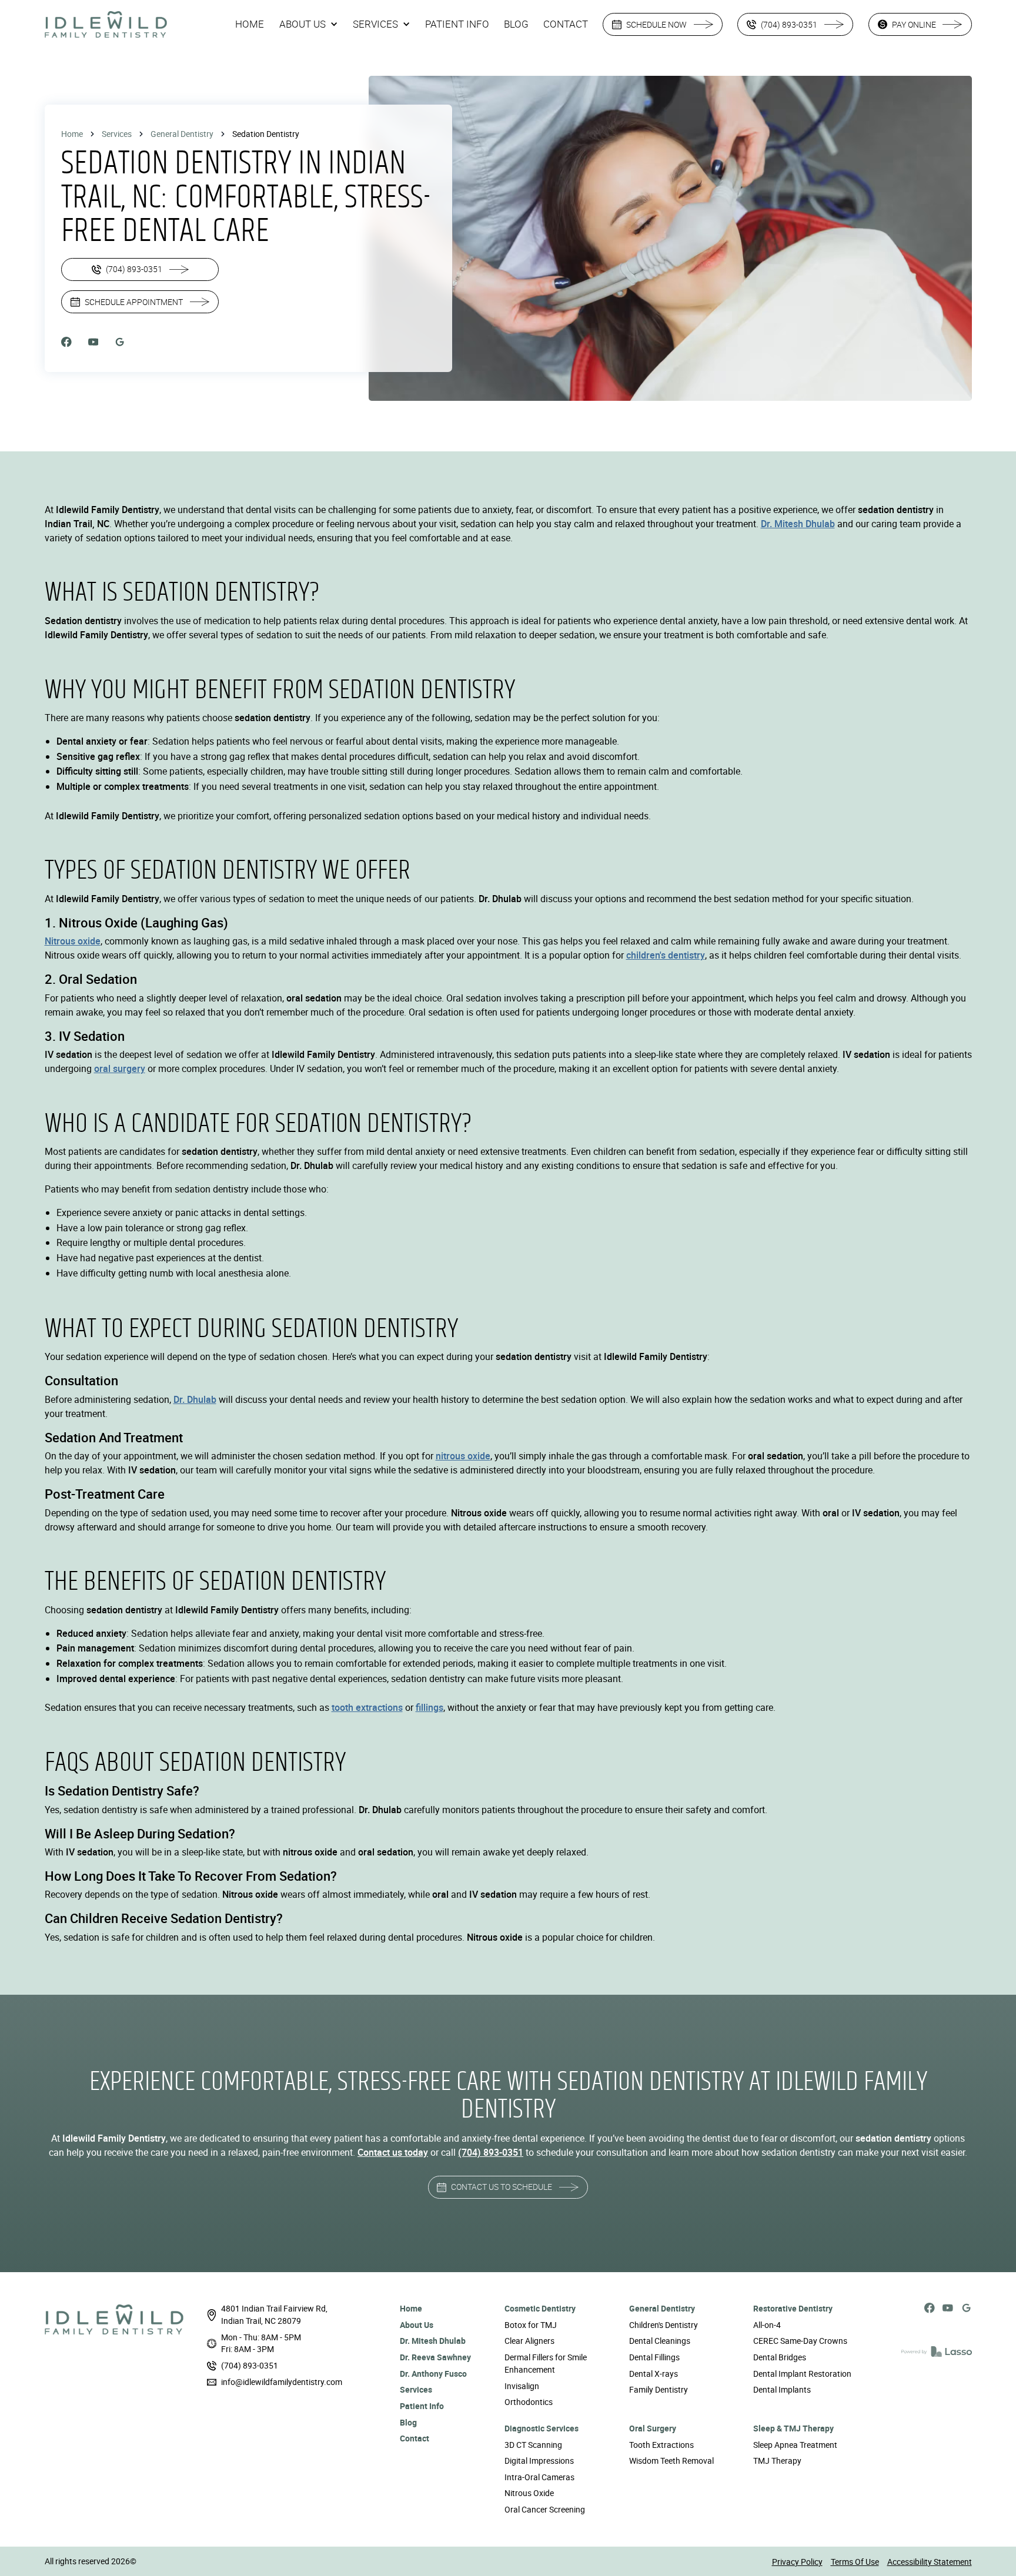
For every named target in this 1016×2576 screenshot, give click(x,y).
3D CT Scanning (533, 2445)
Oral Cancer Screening (545, 2509)
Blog (408, 2422)
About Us (417, 2325)
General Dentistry (182, 134)
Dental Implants (782, 2389)
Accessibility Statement (930, 2562)
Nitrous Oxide (529, 2493)
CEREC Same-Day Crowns (800, 2341)
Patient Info (422, 2406)
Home (72, 134)
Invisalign (522, 2386)
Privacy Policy (797, 2562)
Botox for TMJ (531, 2325)
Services (117, 134)
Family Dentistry (659, 2389)
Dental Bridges (780, 2357)
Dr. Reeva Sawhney (435, 2357)
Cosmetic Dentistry (540, 2308)
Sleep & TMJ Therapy (793, 2428)
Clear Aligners (529, 2341)
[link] (106, 25)
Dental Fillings (654, 2357)
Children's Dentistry (664, 2325)
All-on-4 (767, 2325)
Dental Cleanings (660, 2341)
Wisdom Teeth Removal (671, 2461)
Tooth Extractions (661, 2445)
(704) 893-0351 (250, 2365)
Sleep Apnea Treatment (795, 2445)
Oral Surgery (653, 2428)
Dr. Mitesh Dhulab (433, 2341)
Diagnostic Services (542, 2428)
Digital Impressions (539, 2461)
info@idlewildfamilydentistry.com (282, 2382)
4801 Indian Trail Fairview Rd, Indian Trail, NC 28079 (274, 2314)
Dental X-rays (654, 2374)
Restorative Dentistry (793, 2308)
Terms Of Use (855, 2562)
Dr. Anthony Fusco (433, 2374)
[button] (309, 24)
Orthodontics (529, 2402)
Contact (415, 2438)
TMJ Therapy (777, 2461)
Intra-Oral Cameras (539, 2477)
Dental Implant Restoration (802, 2374)
